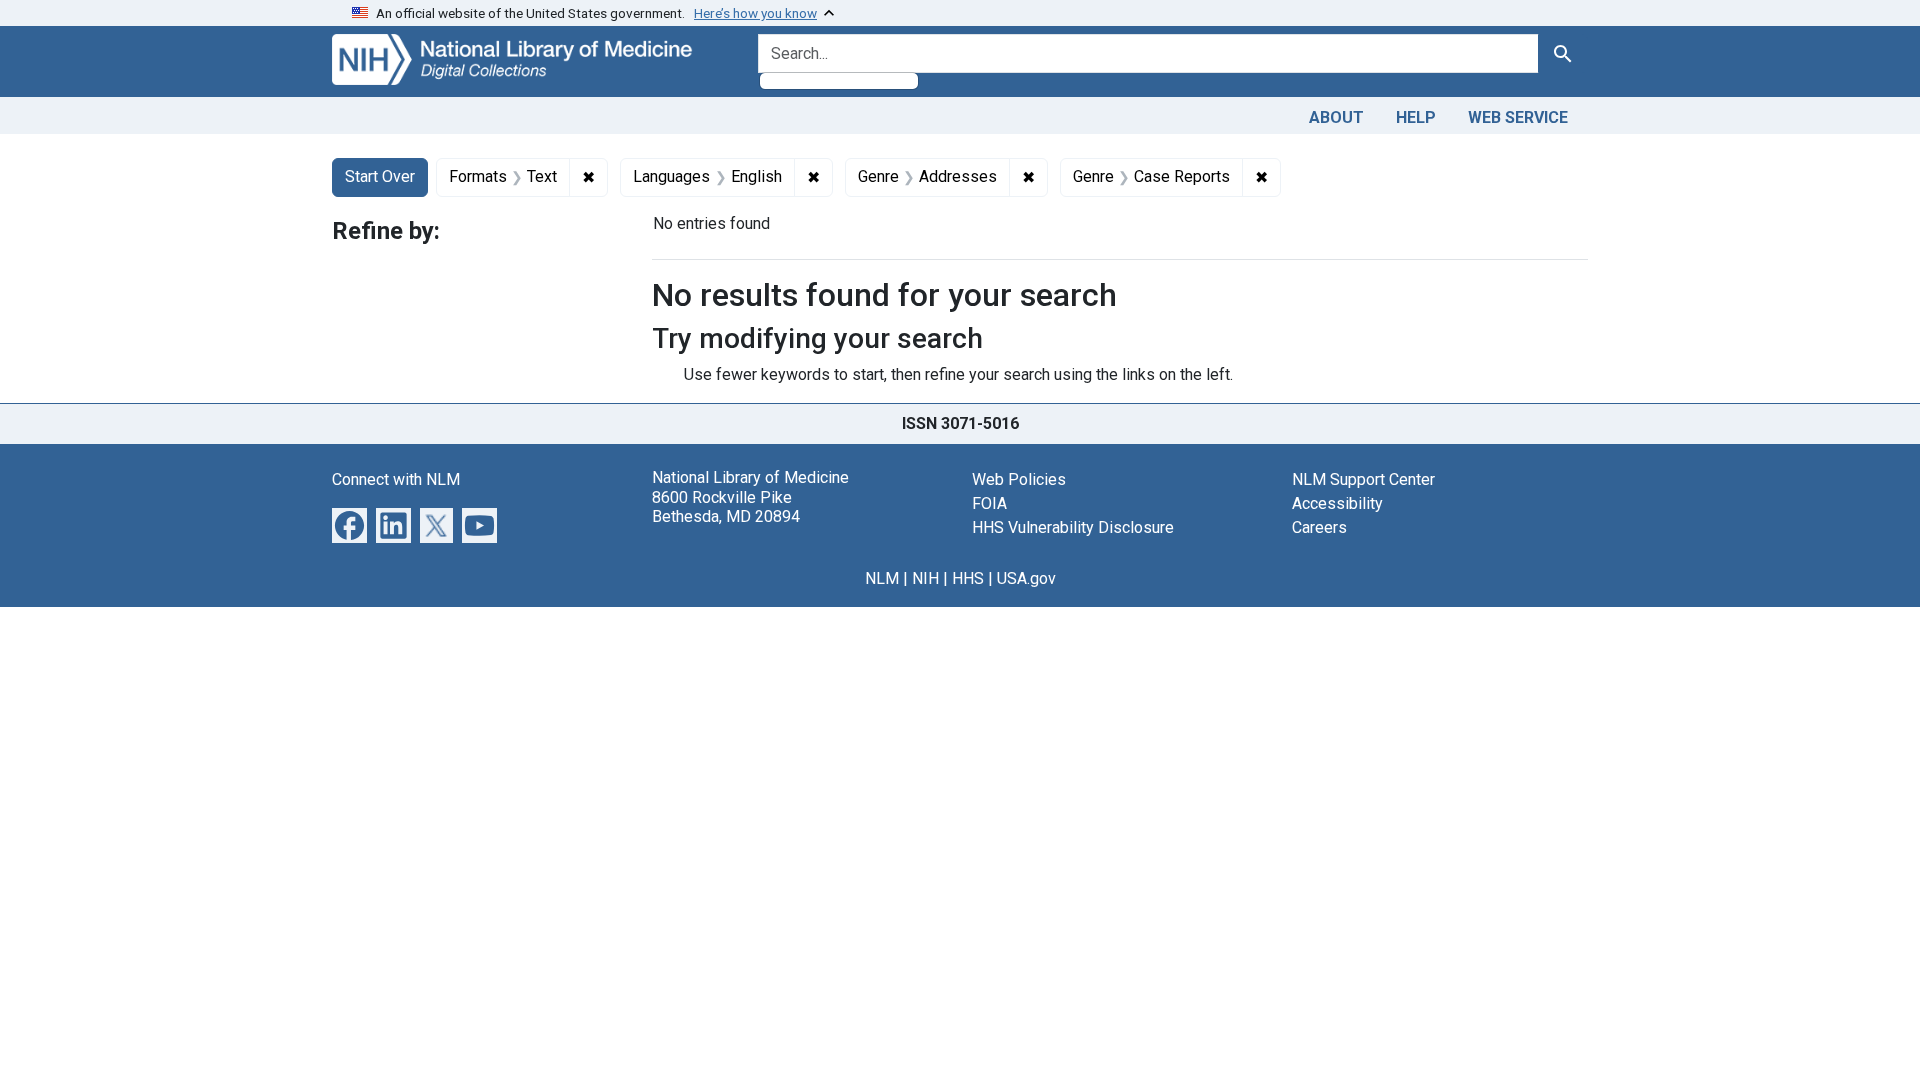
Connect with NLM (396, 479)
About (1336, 117)
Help (1416, 117)
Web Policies (1019, 479)
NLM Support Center (1363, 479)
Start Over (380, 176)
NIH (925, 578)
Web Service (1518, 117)
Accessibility (1337, 503)
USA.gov (1026, 578)
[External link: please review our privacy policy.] (349, 524)
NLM (882, 578)
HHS (968, 578)
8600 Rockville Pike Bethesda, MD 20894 (726, 507)
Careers (1319, 527)
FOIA (989, 503)
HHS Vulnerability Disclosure (1073, 527)
